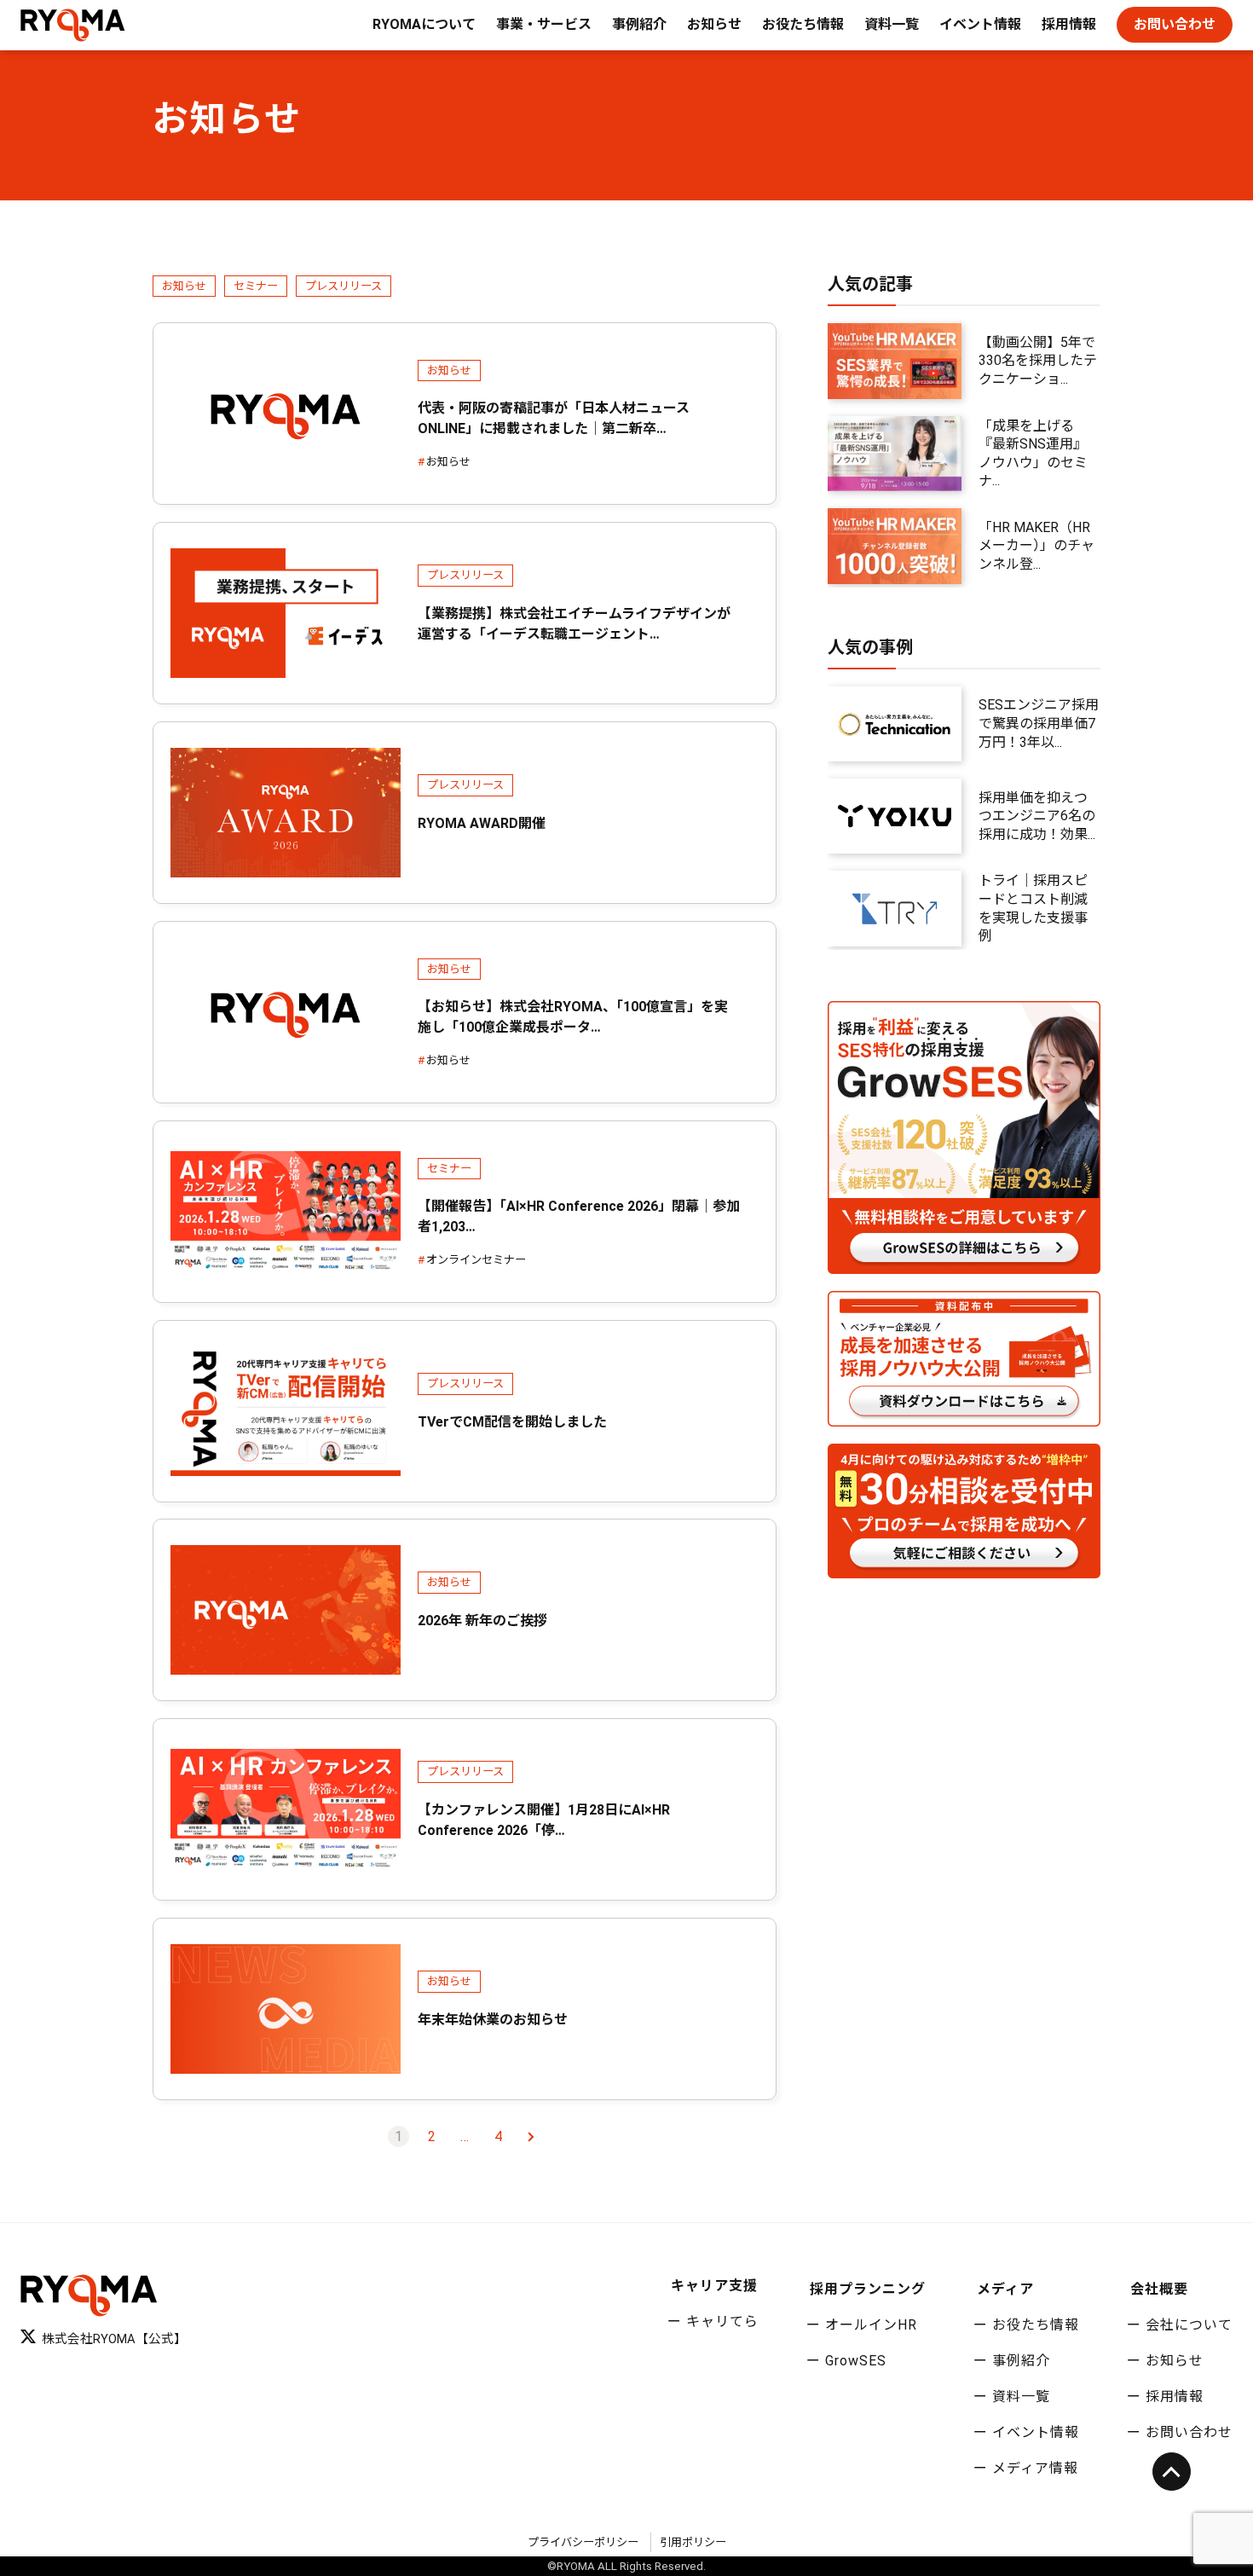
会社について (1189, 2325)
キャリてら (722, 2321)
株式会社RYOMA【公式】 (114, 2339)
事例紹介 (639, 24)
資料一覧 (892, 24)
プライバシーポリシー (583, 2542)
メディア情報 (1035, 2468)
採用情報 (1069, 24)
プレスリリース (344, 286)
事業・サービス (544, 24)
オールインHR (871, 2325)
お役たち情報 (803, 24)
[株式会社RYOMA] (73, 25)
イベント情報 (980, 24)
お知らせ (714, 24)
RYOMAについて (424, 24)
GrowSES (856, 2361)
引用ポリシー (693, 2542)
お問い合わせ (1175, 24)
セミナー (256, 286)
